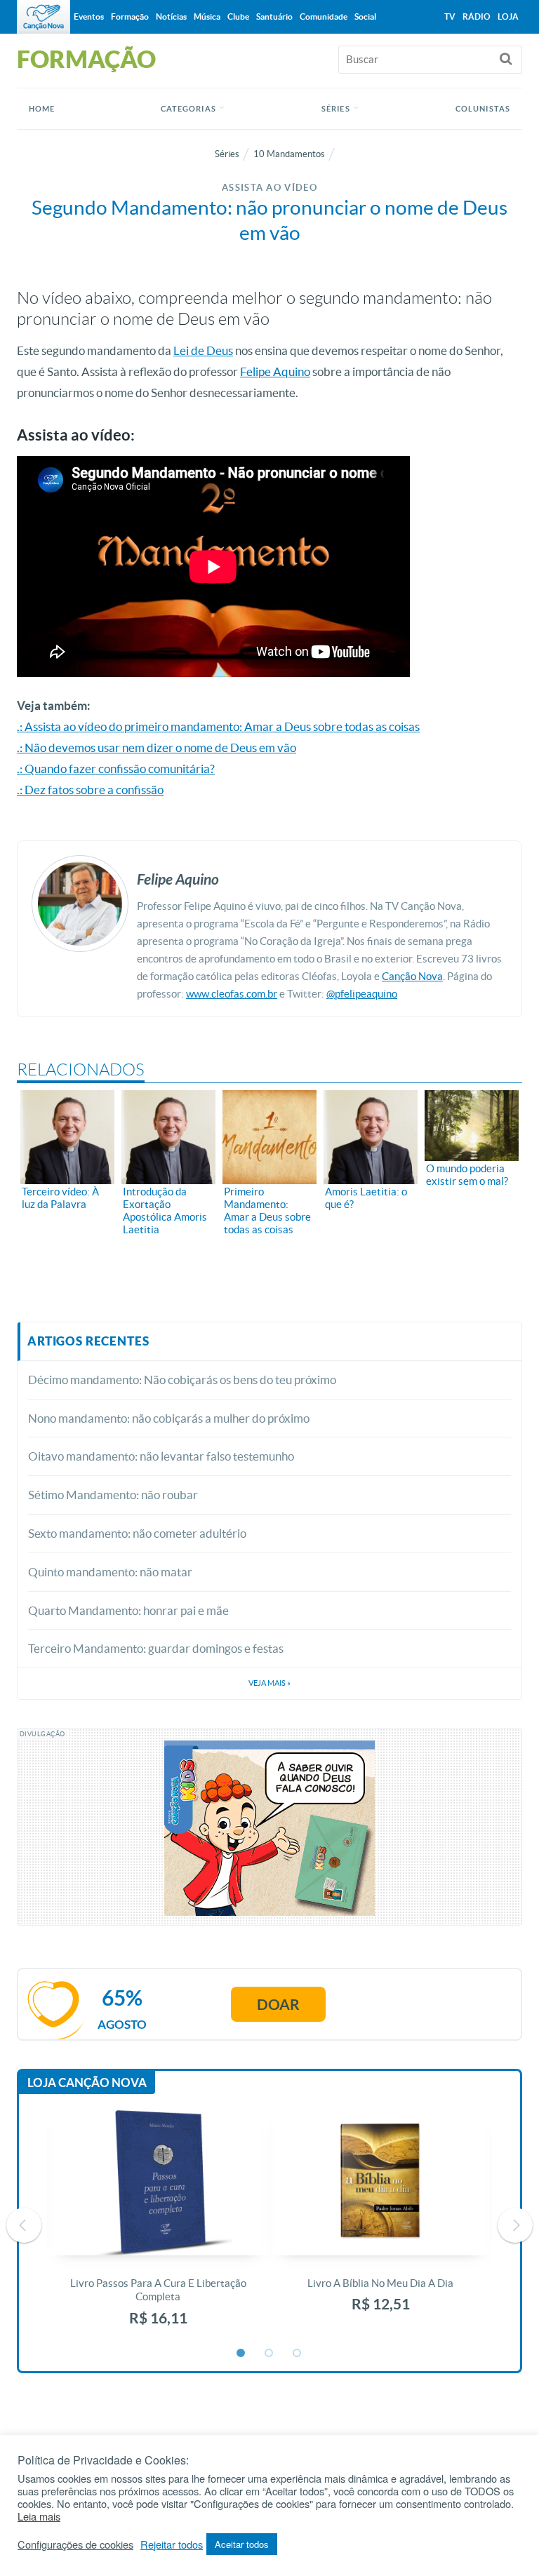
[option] (158, 2226)
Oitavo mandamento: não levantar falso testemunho (161, 1456)
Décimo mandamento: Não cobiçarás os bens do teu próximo (182, 1380)
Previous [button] (24, 2225)
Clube (238, 16)
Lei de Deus (203, 350)
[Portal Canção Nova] (44, 17)
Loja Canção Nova (87, 2082)
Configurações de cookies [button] (75, 2544)
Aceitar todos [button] (242, 2544)
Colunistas (483, 109)
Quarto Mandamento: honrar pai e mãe (128, 1610)
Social (365, 16)
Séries (227, 154)
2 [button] (269, 2354)
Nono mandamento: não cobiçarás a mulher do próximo (169, 1418)
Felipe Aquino (275, 371)
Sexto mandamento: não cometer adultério (137, 1533)
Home (42, 109)
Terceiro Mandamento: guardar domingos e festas (156, 1648)
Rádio (477, 16)
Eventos (89, 16)
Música (207, 16)
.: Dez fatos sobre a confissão (90, 790)
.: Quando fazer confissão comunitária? (116, 769)
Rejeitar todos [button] (172, 2544)
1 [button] (241, 2354)
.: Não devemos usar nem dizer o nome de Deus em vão (157, 747)
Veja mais (269, 1683)
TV (450, 16)
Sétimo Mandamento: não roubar (113, 1495)
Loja (508, 16)
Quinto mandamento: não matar (110, 1572)
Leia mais (39, 2516)
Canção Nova (412, 976)
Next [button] (515, 2225)
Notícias (171, 16)
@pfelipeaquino (362, 994)
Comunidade (324, 16)
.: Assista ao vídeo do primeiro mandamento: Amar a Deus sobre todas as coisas (218, 726)
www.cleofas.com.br (232, 994)
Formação (130, 16)
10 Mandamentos (289, 154)
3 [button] (298, 2354)
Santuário (274, 16)
